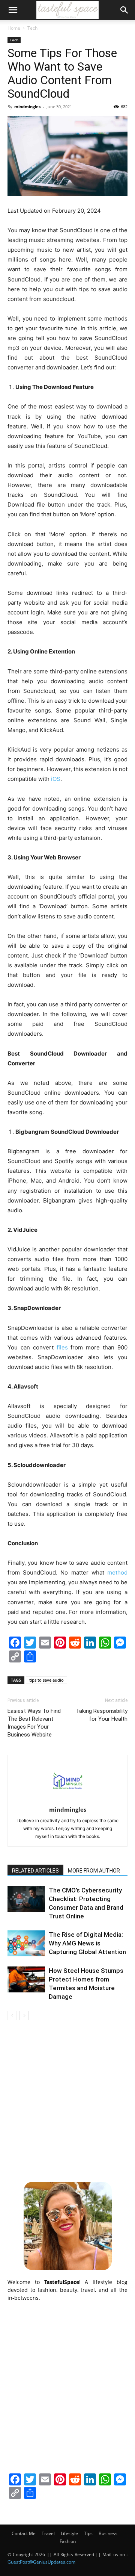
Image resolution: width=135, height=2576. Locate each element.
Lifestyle (69, 2533)
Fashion (68, 2541)
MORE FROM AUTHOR (94, 1871)
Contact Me (24, 2533)
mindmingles (27, 107)
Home (14, 28)
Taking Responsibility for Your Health (102, 1715)
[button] (13, 10)
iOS (56, 779)
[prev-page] (12, 2016)
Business (108, 2533)
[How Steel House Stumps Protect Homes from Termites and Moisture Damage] (26, 1979)
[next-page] (24, 2016)
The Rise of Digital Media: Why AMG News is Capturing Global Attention (87, 1943)
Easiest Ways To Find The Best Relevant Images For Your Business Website (34, 1723)
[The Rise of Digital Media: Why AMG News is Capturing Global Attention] (26, 1943)
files (62, 1347)
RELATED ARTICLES (35, 1871)
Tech (32, 28)
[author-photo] (67, 1799)
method (117, 1572)
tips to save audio (46, 1680)
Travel (48, 2533)
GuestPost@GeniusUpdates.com (41, 2562)
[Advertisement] (67, 2100)
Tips (88, 2533)
